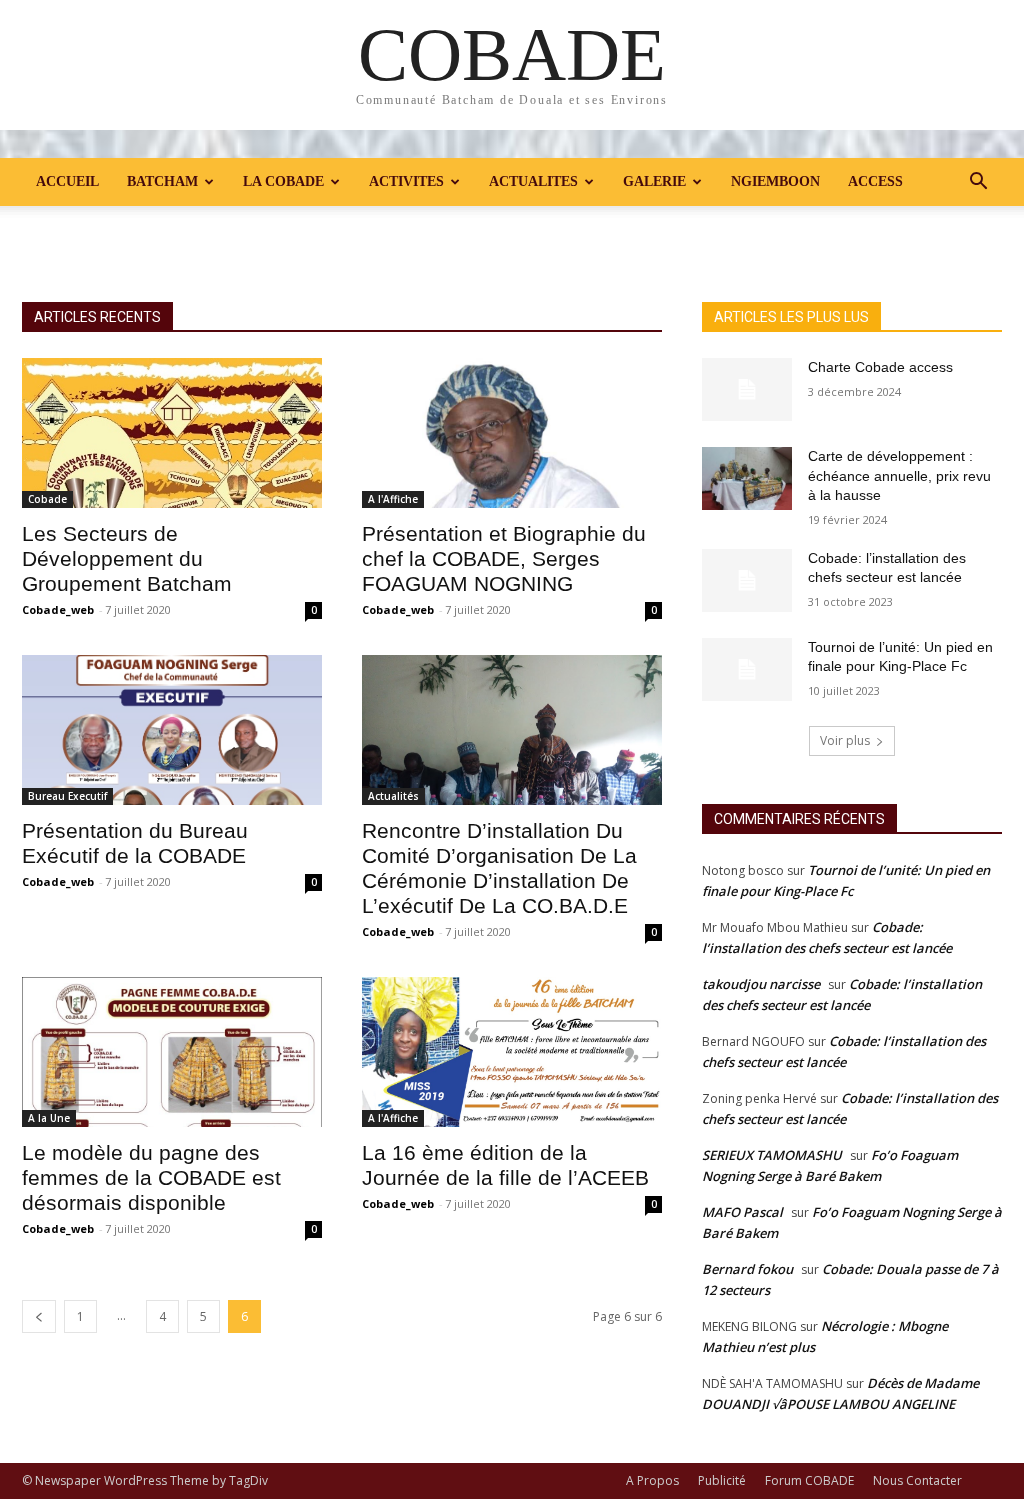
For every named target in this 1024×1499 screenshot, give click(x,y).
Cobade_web (58, 609)
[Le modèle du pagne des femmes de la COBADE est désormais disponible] (172, 1052)
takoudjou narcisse (761, 984)
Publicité (722, 1480)
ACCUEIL (67, 181)
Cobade (47, 499)
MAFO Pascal (742, 1212)
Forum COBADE (809, 1480)
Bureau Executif (67, 796)
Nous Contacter (917, 1480)
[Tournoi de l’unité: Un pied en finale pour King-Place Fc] (747, 669)
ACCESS (875, 181)
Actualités (393, 796)
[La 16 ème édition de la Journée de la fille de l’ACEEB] (512, 1052)
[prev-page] (39, 1316)
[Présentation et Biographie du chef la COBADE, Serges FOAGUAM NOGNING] (512, 433)
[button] (978, 183)
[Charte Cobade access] (747, 389)
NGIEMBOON (775, 181)
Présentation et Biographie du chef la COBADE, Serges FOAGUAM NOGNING (504, 558)
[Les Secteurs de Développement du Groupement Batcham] (172, 433)
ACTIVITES (406, 181)
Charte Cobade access (880, 367)
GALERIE (654, 181)
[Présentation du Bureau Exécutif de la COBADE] (172, 730)
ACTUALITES (533, 181)
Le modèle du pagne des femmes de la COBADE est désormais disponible (151, 1177)
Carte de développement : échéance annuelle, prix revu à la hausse (899, 475)
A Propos (652, 1480)
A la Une (49, 1118)
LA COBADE (283, 181)
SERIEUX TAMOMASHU (772, 1155)
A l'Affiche (393, 499)
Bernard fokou (747, 1269)
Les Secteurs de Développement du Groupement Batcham (127, 558)
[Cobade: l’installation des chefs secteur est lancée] (747, 580)
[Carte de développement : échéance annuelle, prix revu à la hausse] (747, 478)
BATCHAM (162, 181)
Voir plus (845, 740)
